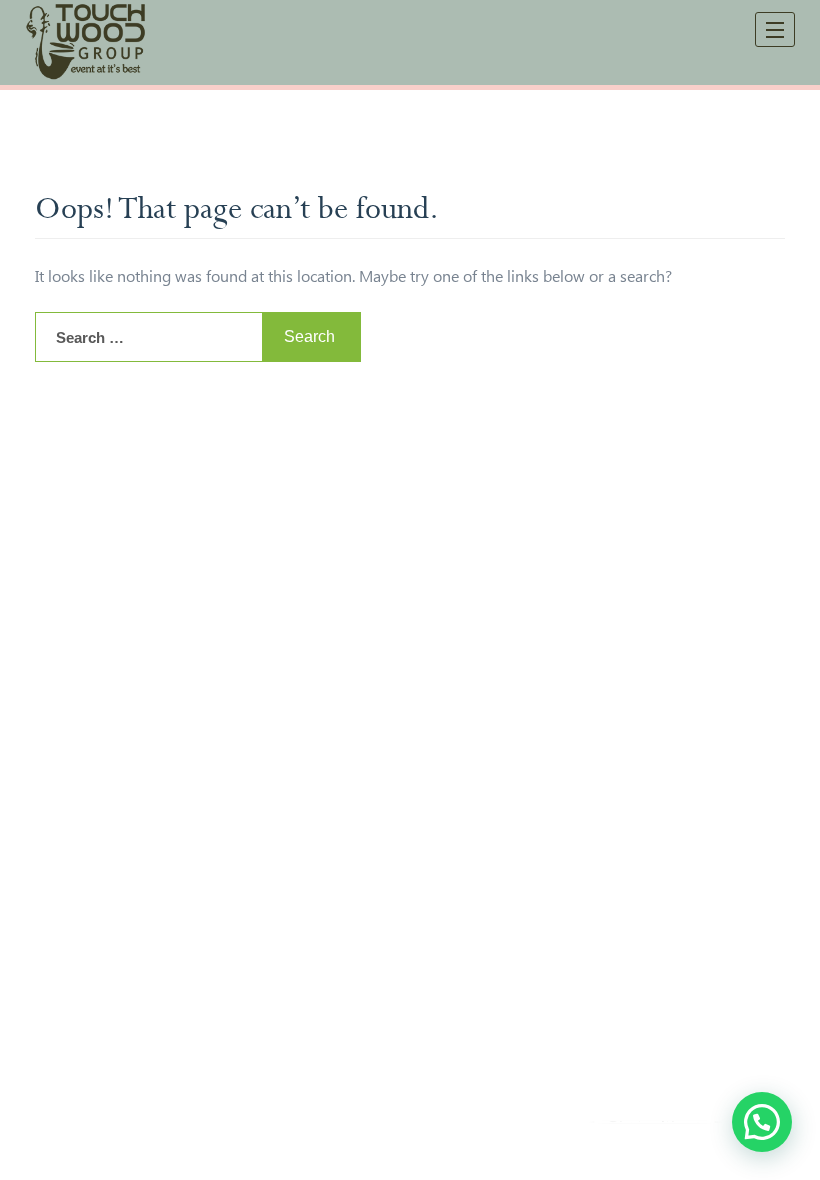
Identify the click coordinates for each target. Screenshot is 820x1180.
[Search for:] (149, 337)
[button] (762, 1122)
